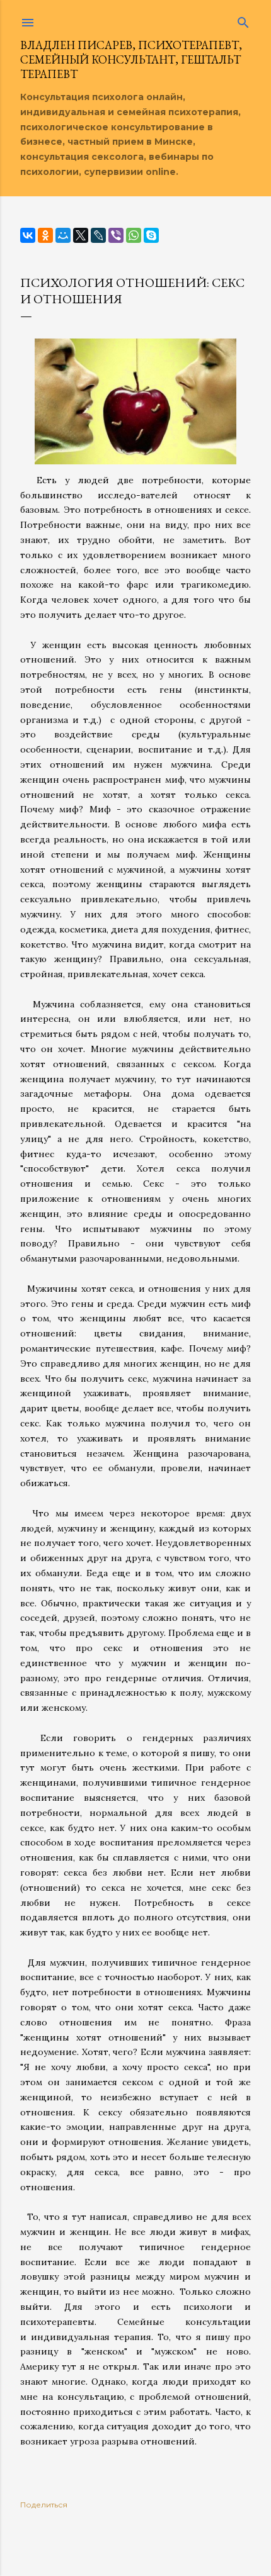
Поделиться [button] (44, 2505)
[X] (81, 235)
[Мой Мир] (63, 235)
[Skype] (151, 235)
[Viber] (116, 235)
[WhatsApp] (134, 235)
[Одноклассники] (45, 235)
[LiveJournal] (98, 235)
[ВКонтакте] (28, 235)
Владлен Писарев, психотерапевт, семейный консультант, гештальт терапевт (131, 59)
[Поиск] (243, 20)
